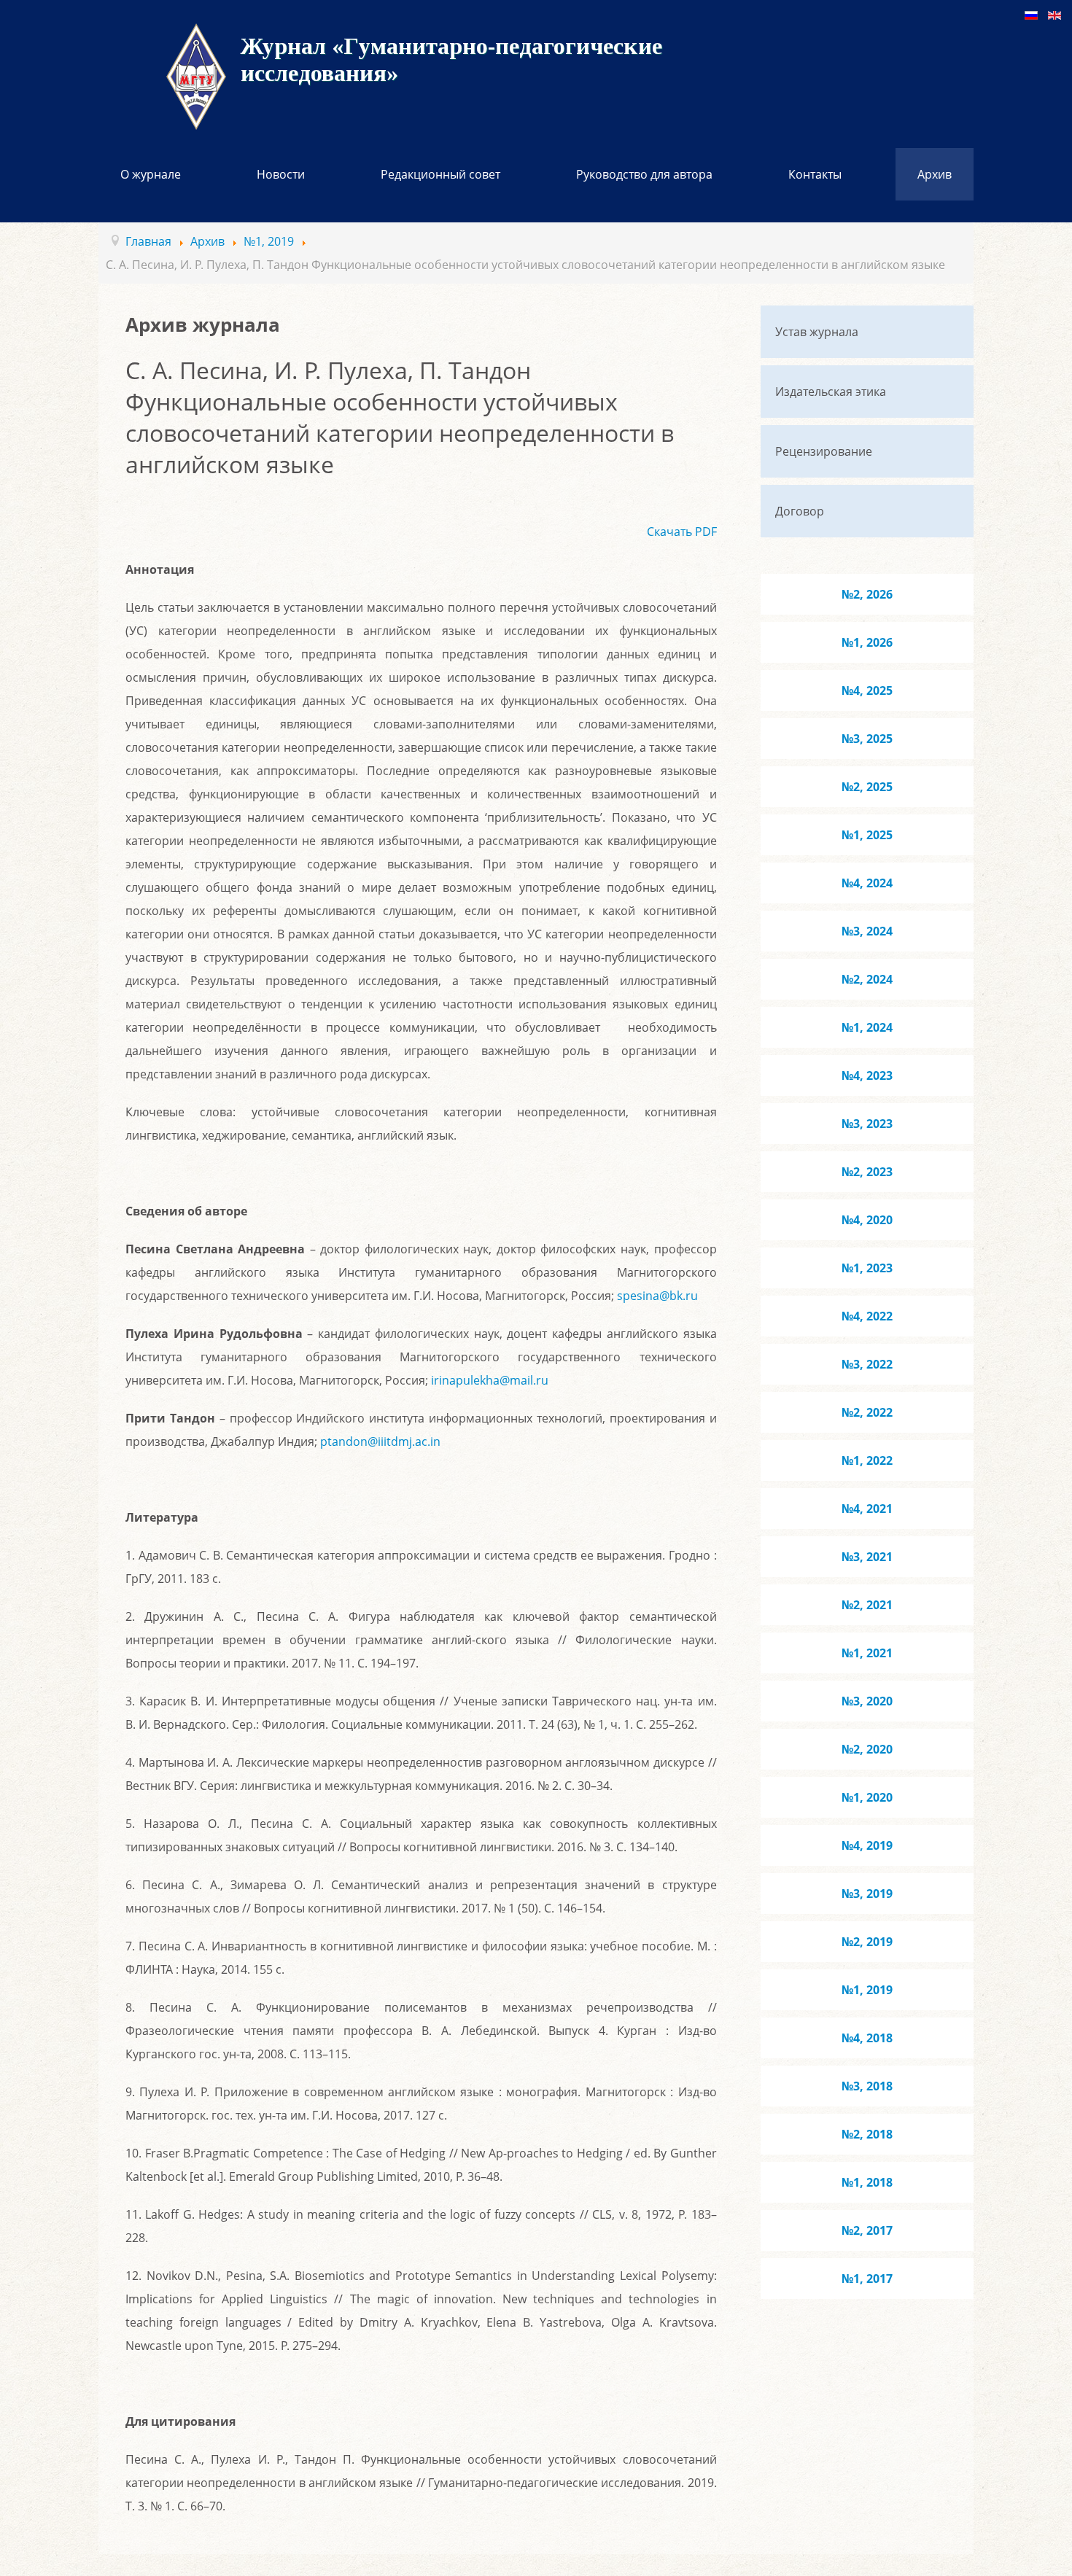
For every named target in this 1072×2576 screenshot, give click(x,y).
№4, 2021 (867, 1509)
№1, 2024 (867, 1027)
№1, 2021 (867, 1653)
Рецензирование (824, 451)
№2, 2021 (867, 1605)
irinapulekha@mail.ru (490, 1380)
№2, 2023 (867, 1172)
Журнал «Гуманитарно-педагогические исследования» (451, 59)
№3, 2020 (867, 1701)
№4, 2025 (867, 690)
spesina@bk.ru (657, 1296)
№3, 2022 (867, 1364)
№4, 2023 (867, 1075)
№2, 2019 (867, 1942)
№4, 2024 (867, 883)
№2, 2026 (867, 594)
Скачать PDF (682, 532)
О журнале (151, 174)
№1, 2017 (867, 2279)
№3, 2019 (867, 1894)
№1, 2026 (867, 642)
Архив (935, 174)
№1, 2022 (867, 1460)
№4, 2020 (867, 1220)
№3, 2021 (867, 1557)
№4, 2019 (867, 1845)
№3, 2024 (867, 931)
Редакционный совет (440, 174)
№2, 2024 (867, 979)
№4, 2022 (867, 1316)
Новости (281, 174)
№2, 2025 (867, 787)
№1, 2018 (867, 2182)
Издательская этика (831, 392)
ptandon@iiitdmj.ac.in (380, 1441)
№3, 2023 (867, 1124)
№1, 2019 (867, 1990)
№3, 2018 (867, 2086)
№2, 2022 (867, 1412)
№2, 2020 (867, 1749)
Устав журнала (817, 332)
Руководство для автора (644, 174)
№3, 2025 (867, 739)
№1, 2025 (867, 835)
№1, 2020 (867, 1797)
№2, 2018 (867, 2134)
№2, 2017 (867, 2230)
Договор (800, 511)
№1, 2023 (867, 1268)
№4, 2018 (867, 2038)
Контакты (815, 174)
